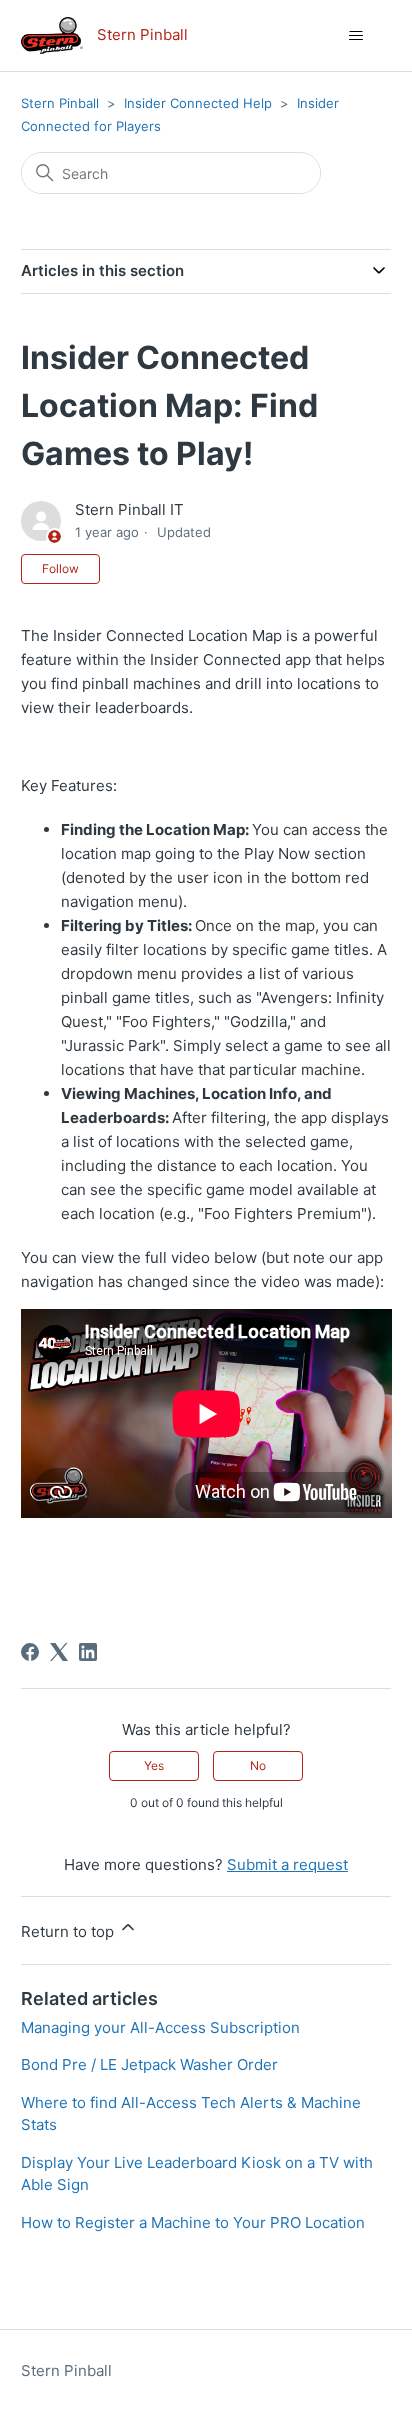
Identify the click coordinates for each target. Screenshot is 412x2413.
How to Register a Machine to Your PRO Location (193, 2222)
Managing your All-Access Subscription (160, 2027)
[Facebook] (30, 1652)
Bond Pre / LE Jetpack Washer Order (149, 2064)
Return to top (69, 1931)
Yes (154, 1765)
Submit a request (287, 1864)
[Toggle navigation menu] (355, 36)
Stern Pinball (60, 103)
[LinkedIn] (88, 1652)
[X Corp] (59, 1652)
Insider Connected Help (198, 103)
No (258, 1765)
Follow (60, 568)
